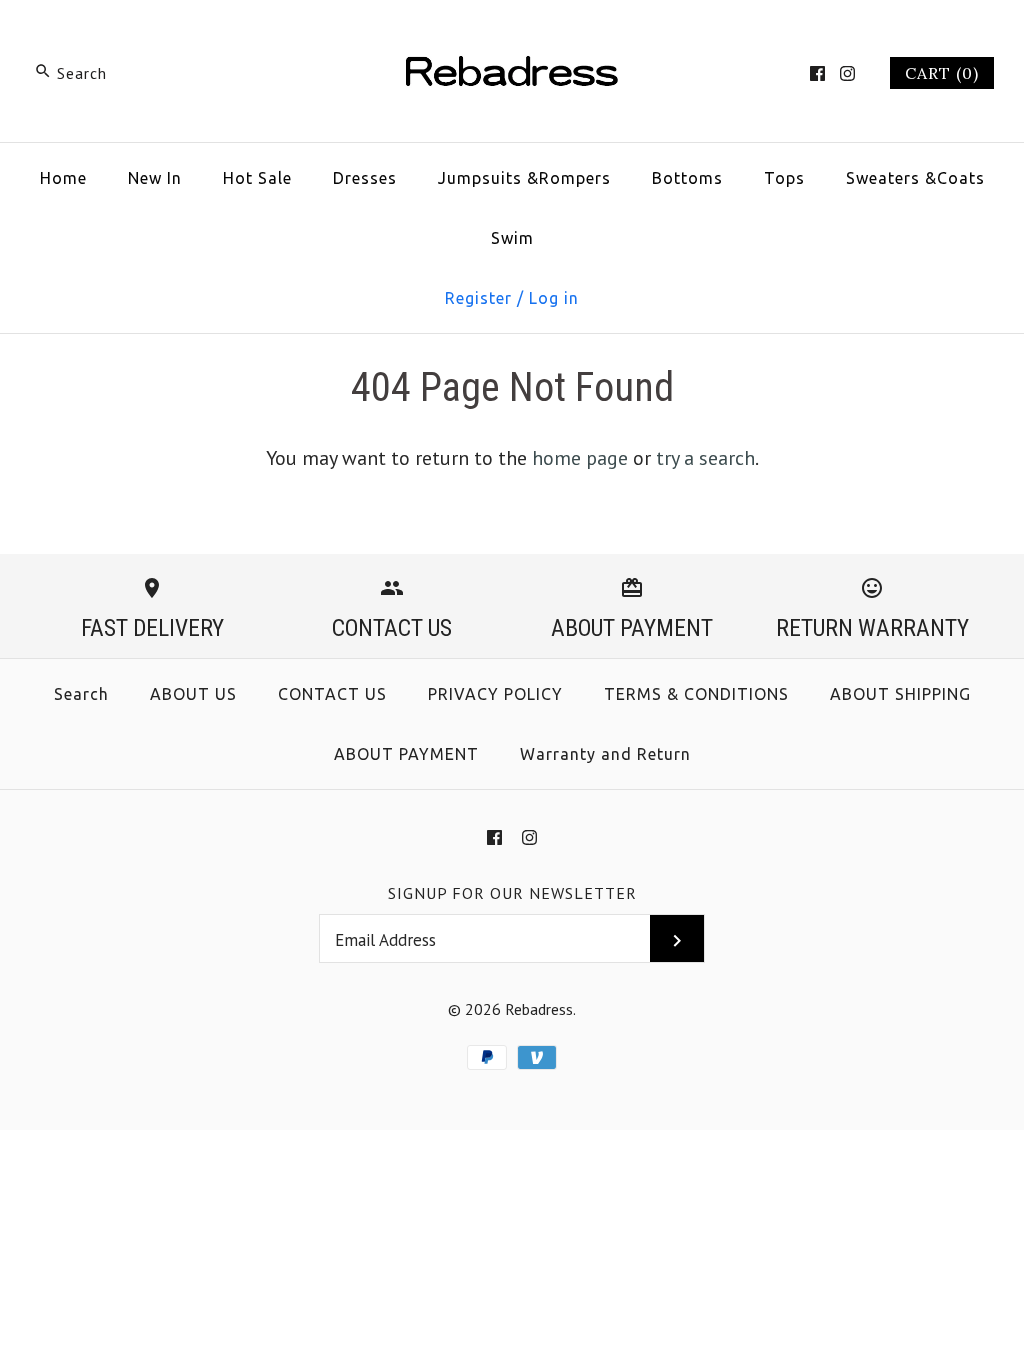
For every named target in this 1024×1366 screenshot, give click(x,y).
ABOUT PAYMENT (406, 754)
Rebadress (539, 1009)
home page (580, 458)
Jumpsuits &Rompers (524, 178)
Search (81, 694)
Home (63, 178)
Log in (554, 298)
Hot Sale (257, 178)
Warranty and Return (605, 754)
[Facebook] (817, 73)
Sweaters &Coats (915, 178)
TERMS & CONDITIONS (696, 694)
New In (155, 178)
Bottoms (687, 178)
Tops (784, 178)
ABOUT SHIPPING (900, 694)
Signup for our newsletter (512, 893)
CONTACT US (332, 694)
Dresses (365, 178)
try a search (705, 458)
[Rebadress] (512, 36)
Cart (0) (942, 73)
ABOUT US (193, 694)
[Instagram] (847, 73)
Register (478, 298)
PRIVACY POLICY (495, 694)
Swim (512, 238)
